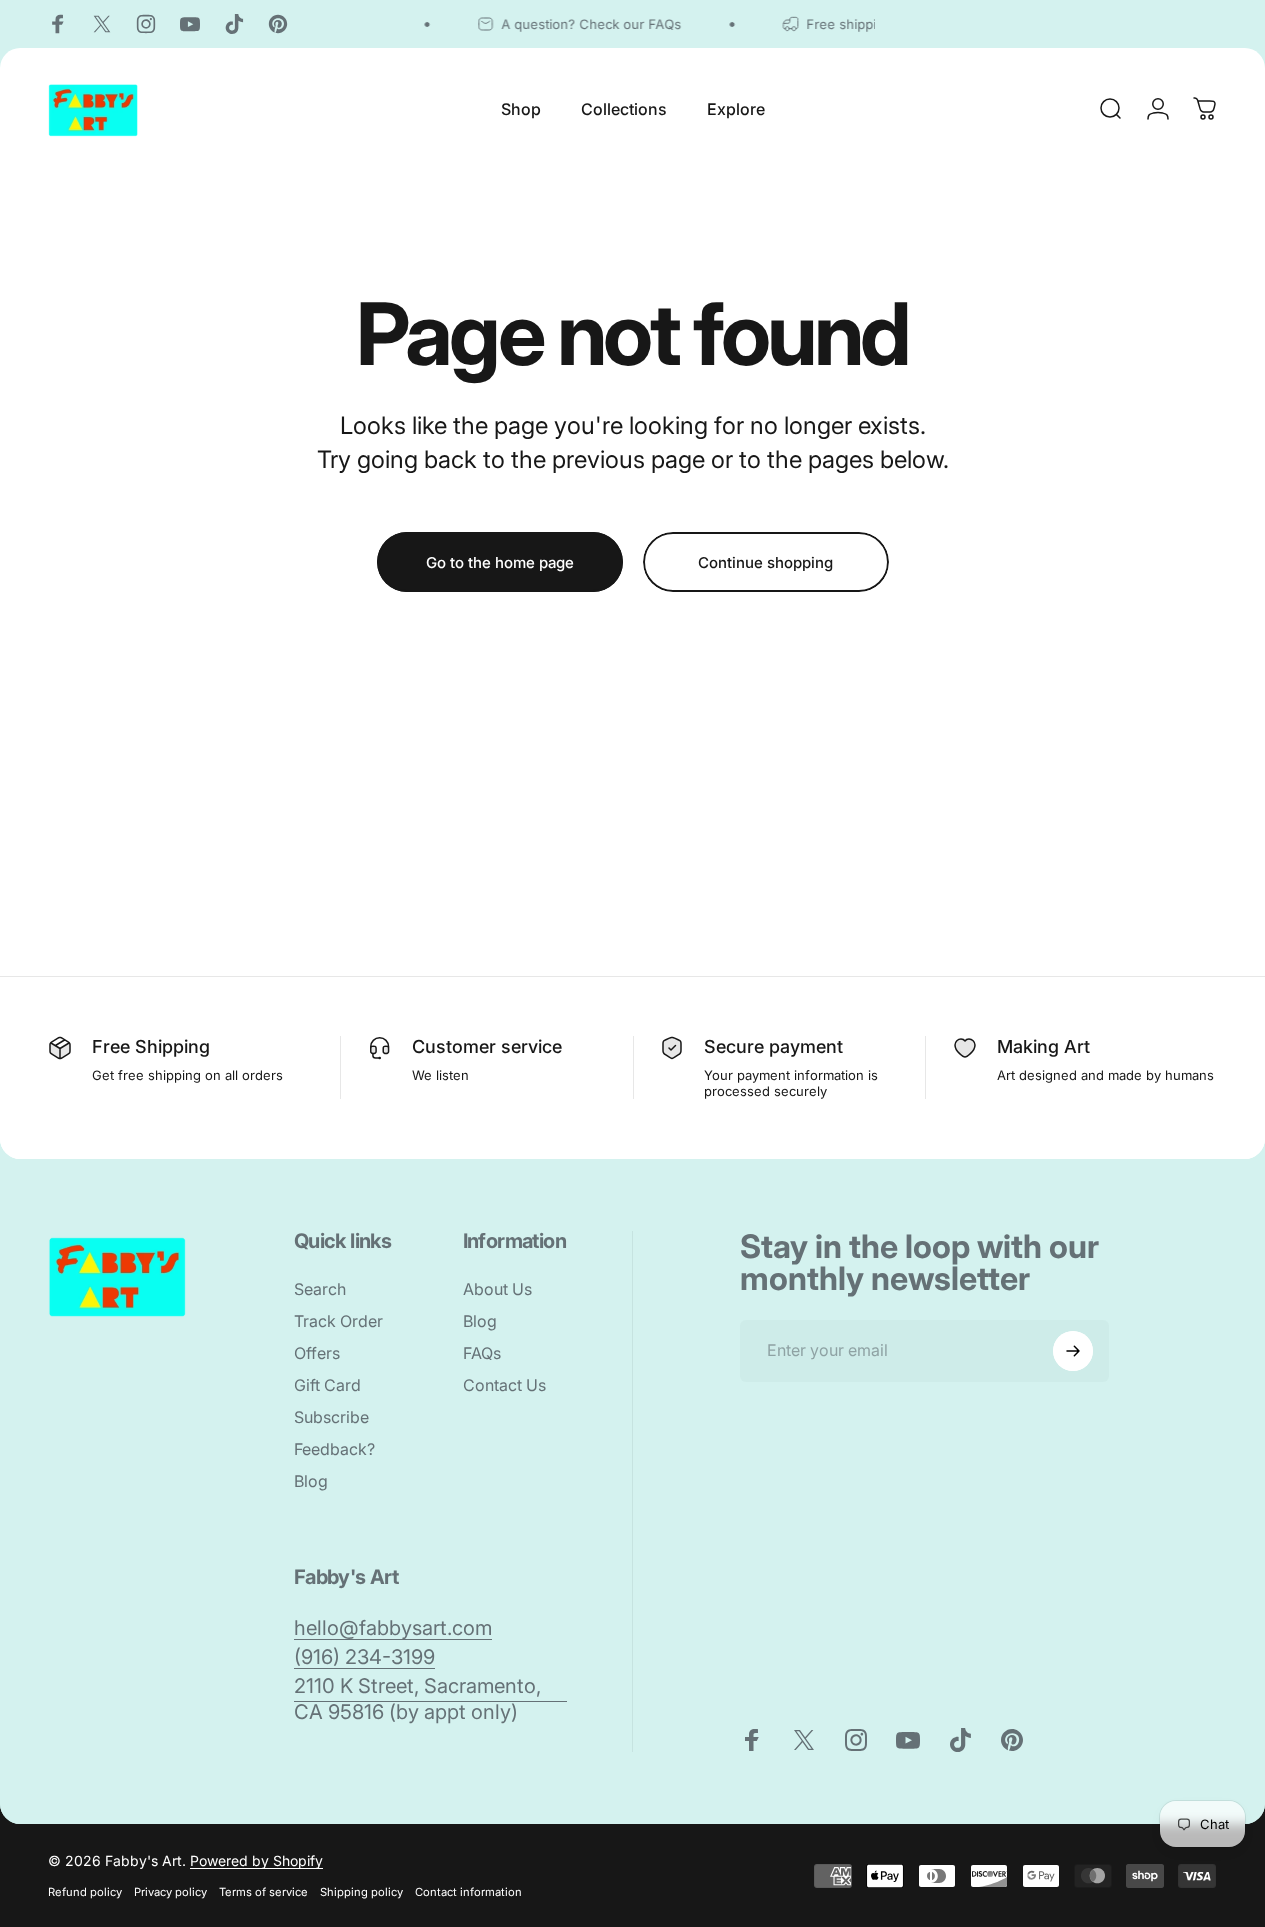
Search (320, 1289)
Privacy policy (170, 1892)
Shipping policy (361, 1892)
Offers (317, 1353)
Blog (311, 1481)
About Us (497, 1289)
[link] (393, 1627)
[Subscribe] (1073, 1351)
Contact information (468, 1892)
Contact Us (504, 1385)
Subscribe (331, 1417)
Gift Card (327, 1385)
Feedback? (334, 1449)
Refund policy (85, 1892)
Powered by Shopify (256, 1860)
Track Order (338, 1321)
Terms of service (263, 1892)
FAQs (482, 1353)
